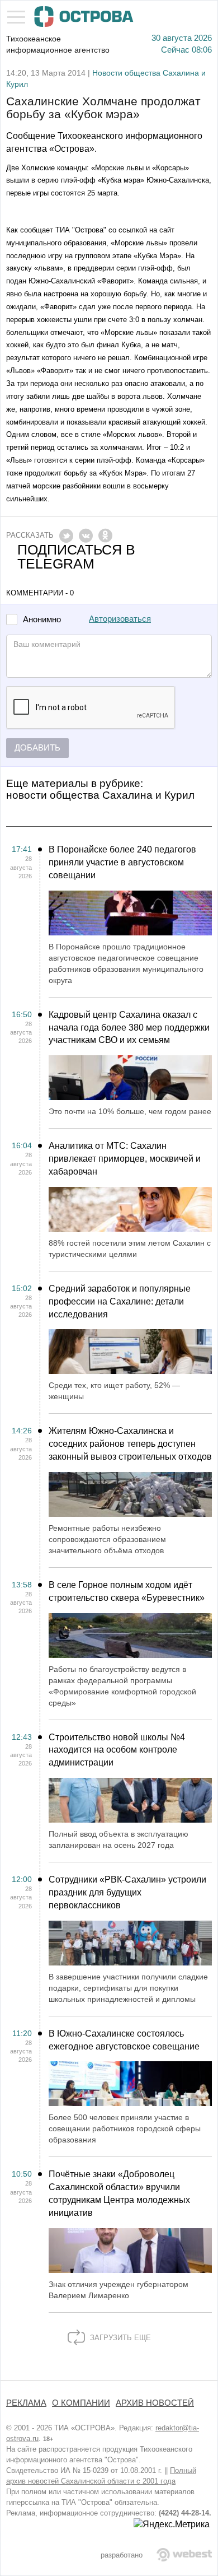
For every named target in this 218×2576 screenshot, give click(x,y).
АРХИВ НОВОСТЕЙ (155, 2403)
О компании (81, 2403)
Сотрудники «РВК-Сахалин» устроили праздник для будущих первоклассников (127, 1892)
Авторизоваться (120, 619)
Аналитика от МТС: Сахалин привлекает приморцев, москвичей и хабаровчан (125, 1159)
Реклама (26, 2403)
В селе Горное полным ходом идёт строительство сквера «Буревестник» (127, 1591)
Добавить (37, 748)
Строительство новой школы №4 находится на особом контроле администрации (117, 1750)
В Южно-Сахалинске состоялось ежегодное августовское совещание (124, 2040)
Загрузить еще (119, 2338)
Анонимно (42, 620)
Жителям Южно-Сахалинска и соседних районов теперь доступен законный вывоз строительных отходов (130, 1444)
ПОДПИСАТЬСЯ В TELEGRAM (76, 557)
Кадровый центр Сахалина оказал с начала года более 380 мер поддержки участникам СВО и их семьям (129, 1028)
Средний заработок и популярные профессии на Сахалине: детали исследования (120, 1301)
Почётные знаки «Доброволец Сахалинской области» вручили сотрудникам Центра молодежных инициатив (119, 2193)
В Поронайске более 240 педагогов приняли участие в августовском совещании (122, 862)
